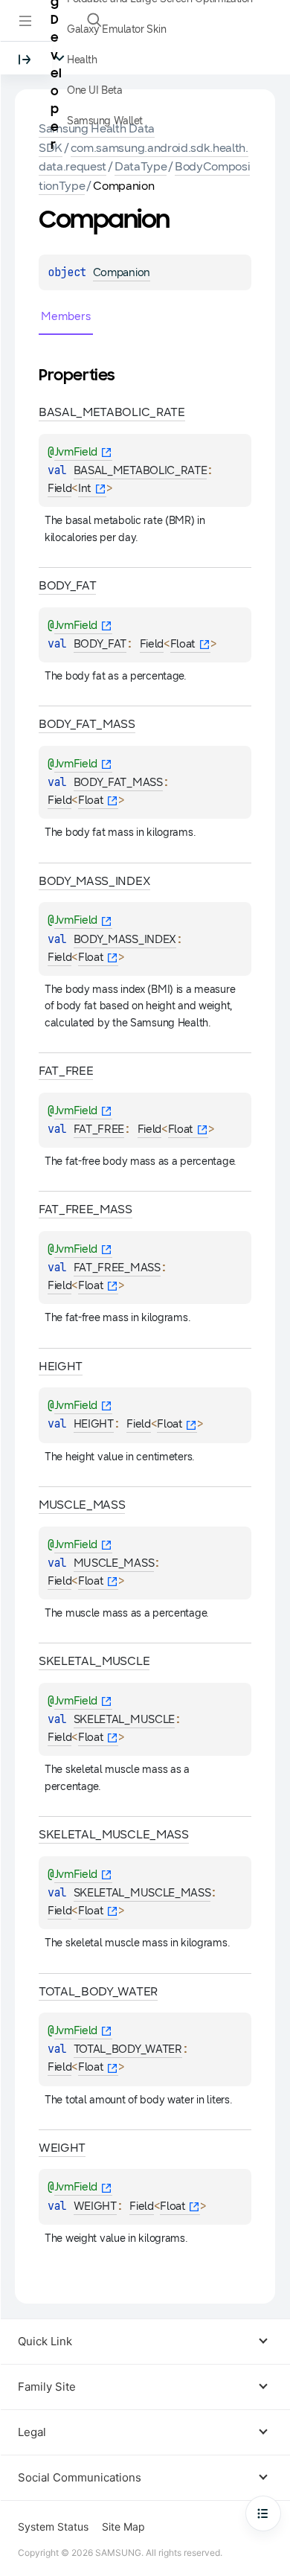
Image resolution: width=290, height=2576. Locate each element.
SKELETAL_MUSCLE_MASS (142, 1893)
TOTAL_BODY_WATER (128, 2049)
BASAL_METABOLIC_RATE (141, 470)
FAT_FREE (99, 1129)
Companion (122, 272)
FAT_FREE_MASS (117, 1268)
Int (85, 488)
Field (59, 488)
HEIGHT (94, 1424)
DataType (141, 166)
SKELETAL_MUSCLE (124, 1719)
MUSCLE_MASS (114, 1563)
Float (183, 644)
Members (66, 316)
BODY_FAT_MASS (118, 782)
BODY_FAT (100, 644)
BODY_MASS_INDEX (125, 939)
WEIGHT (95, 2206)
